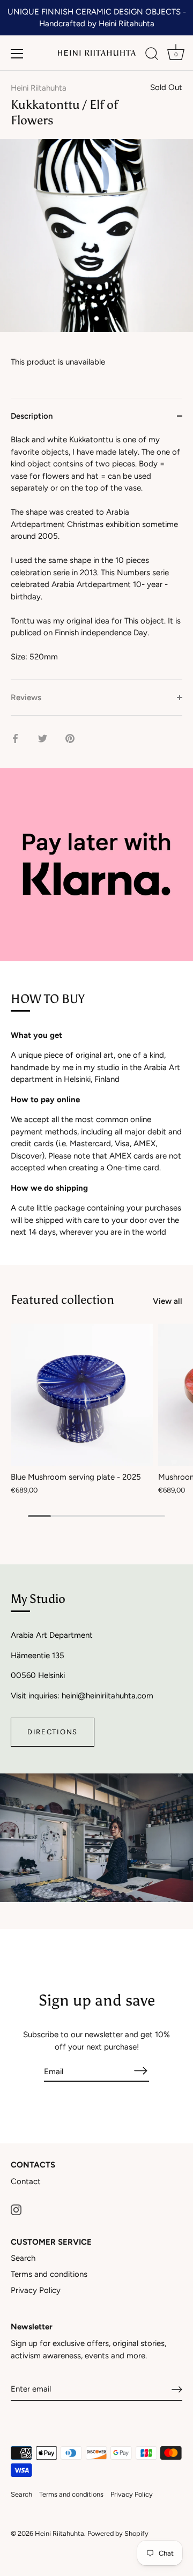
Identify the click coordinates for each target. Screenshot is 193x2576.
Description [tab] (32, 416)
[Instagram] (16, 2209)
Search (23, 2258)
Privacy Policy (36, 2290)
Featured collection (62, 1300)
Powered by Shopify (118, 2533)
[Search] (152, 55)
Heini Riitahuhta (39, 88)
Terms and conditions (49, 2274)
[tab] (96, 556)
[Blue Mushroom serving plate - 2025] (82, 1395)
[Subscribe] (140, 2071)
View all (168, 1301)
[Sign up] (177, 2389)
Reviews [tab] (26, 697)
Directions (53, 1732)
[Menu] (17, 54)
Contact (26, 2181)
